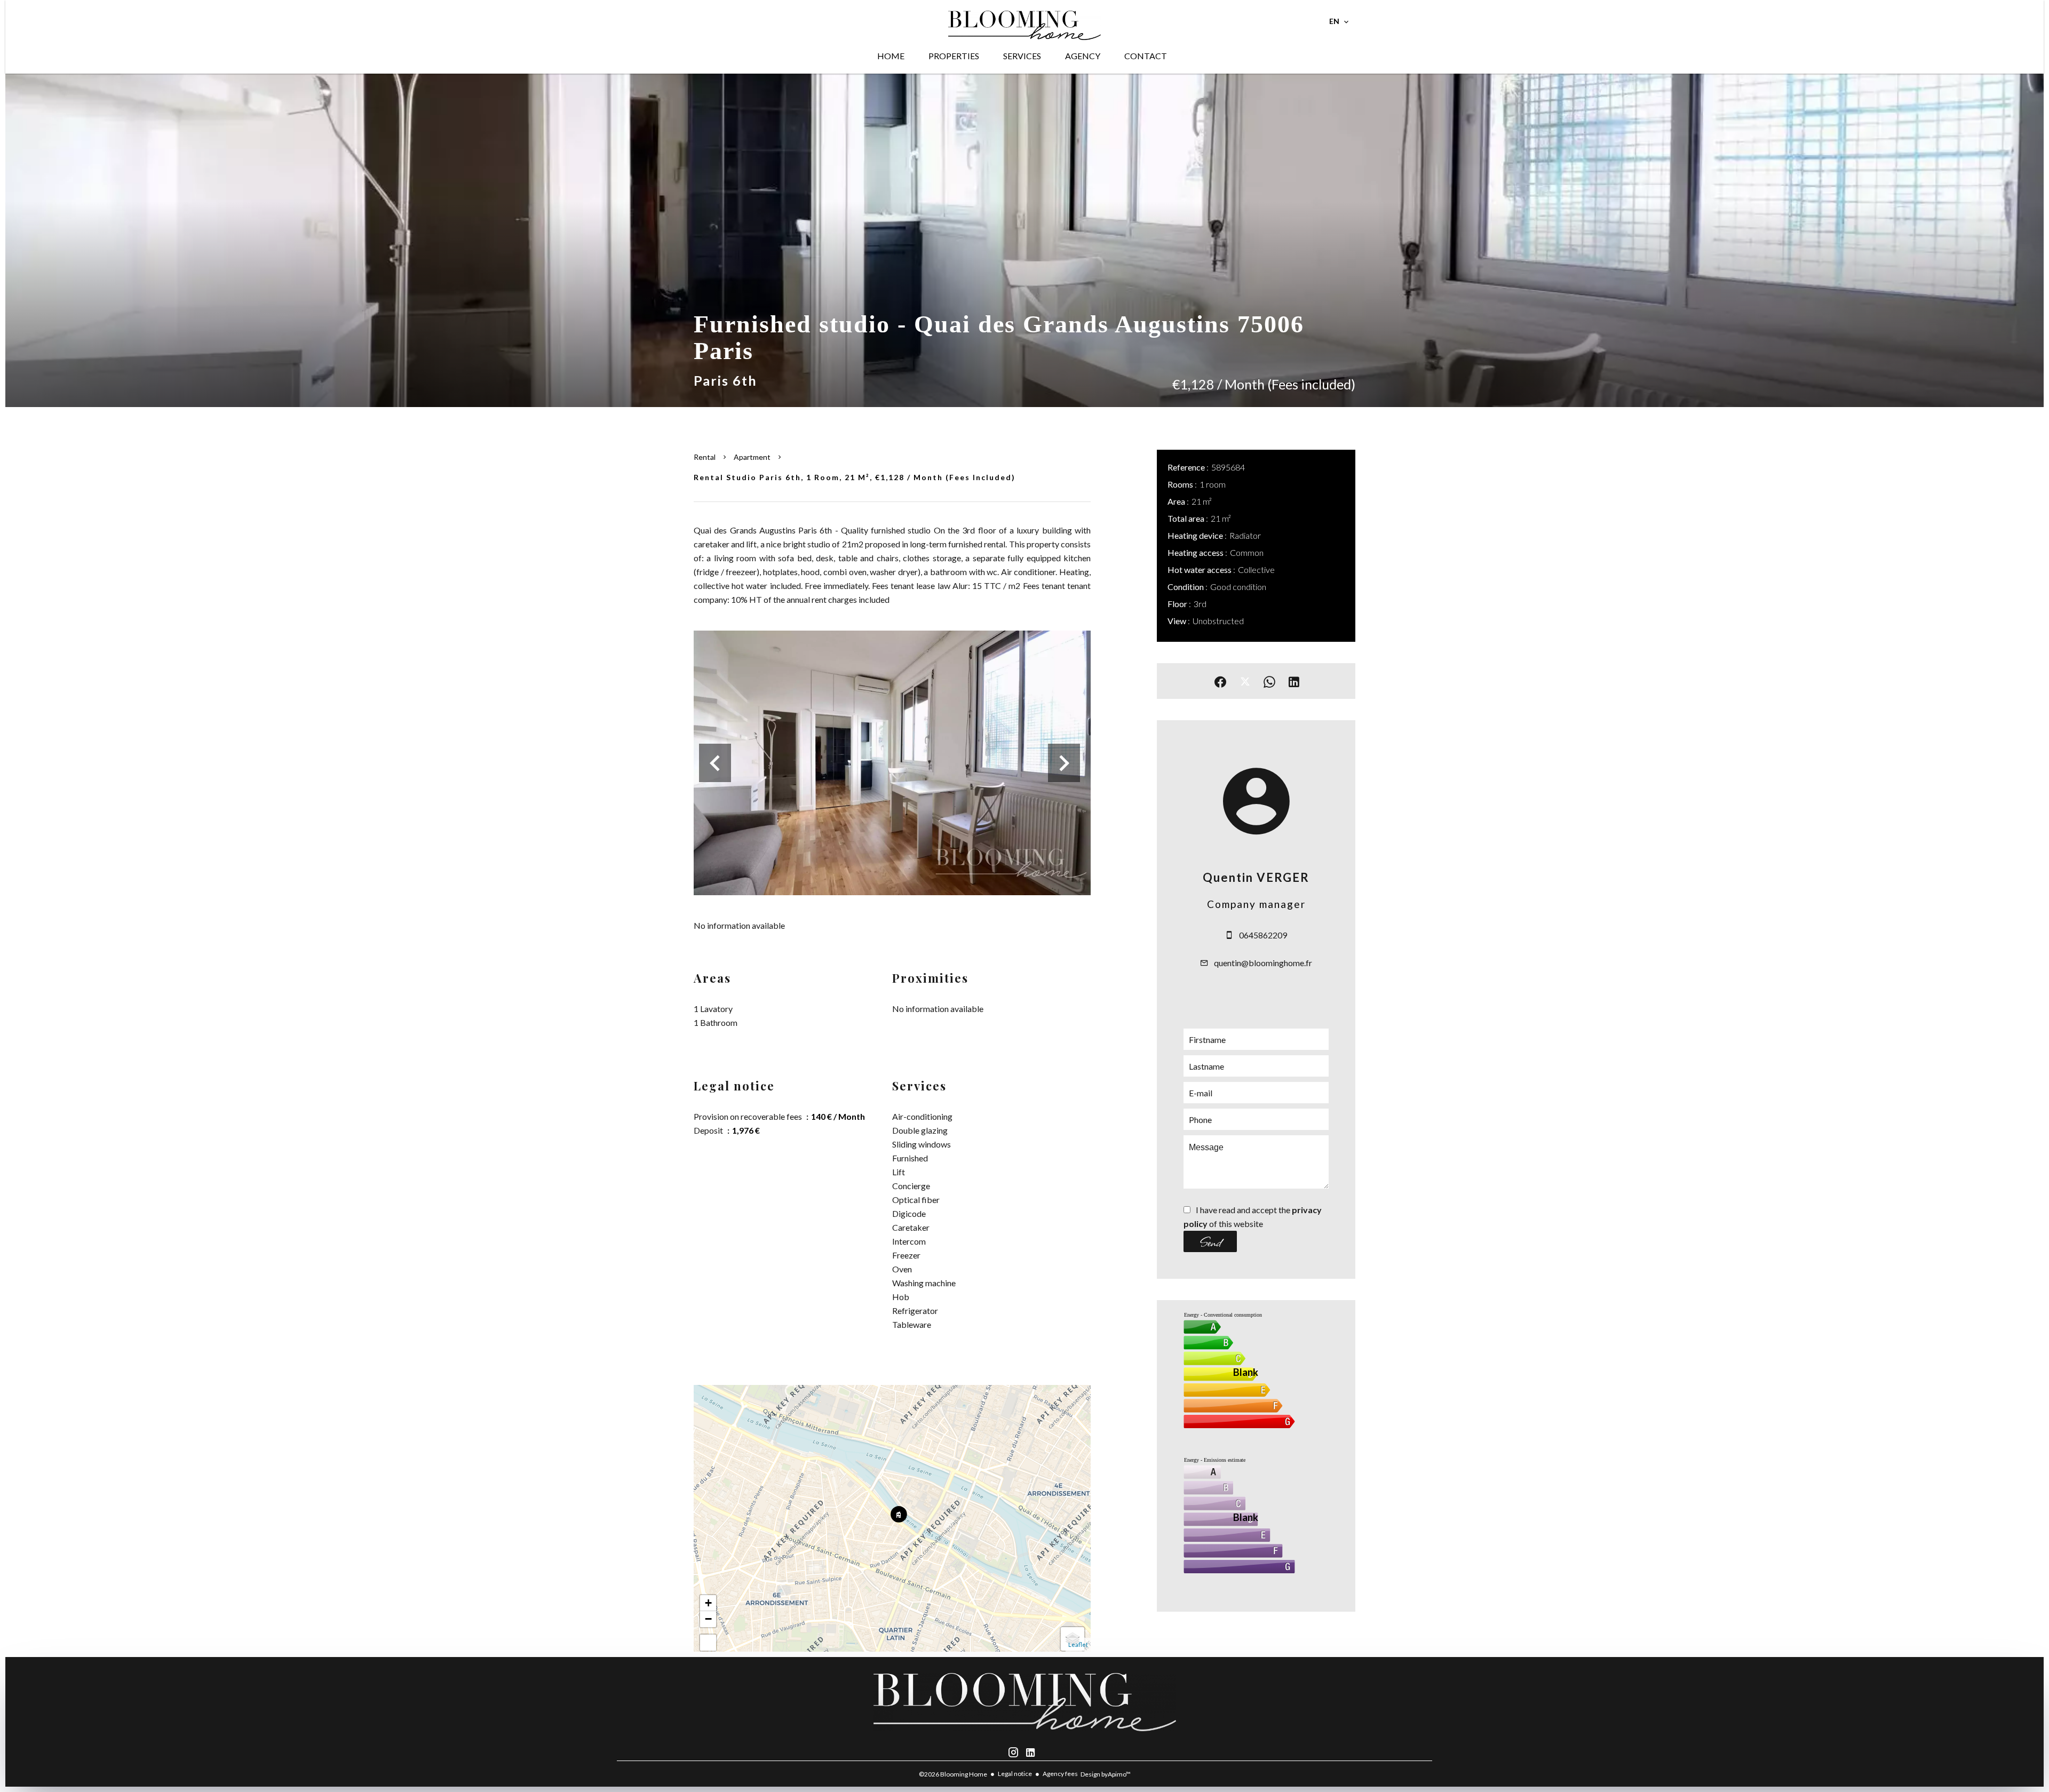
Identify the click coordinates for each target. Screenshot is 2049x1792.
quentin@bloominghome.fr (1263, 963)
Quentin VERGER (1256, 877)
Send (1210, 1241)
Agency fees (1060, 1774)
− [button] (708, 1619)
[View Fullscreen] (708, 1643)
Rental (705, 457)
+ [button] (708, 1603)
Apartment (752, 457)
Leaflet (1078, 1644)
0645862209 (1263, 935)
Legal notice (1015, 1774)
